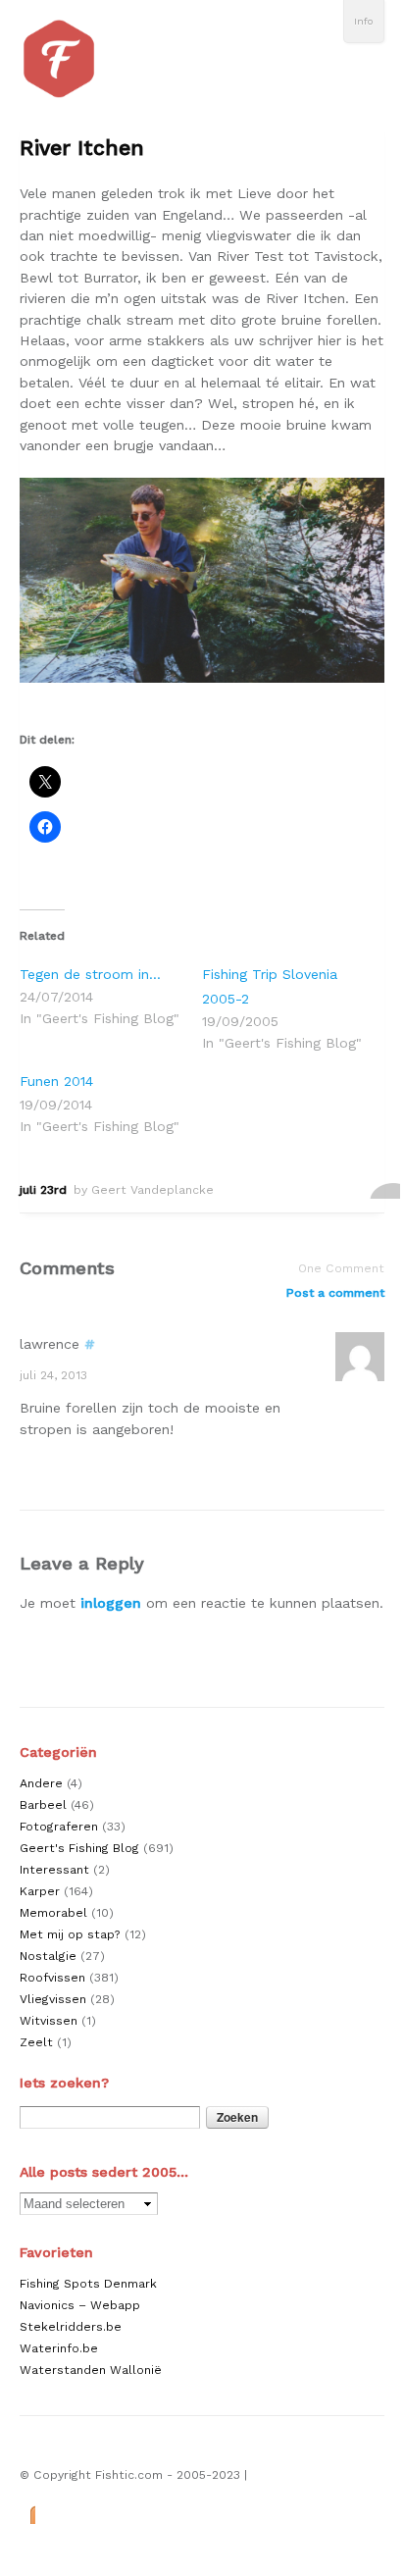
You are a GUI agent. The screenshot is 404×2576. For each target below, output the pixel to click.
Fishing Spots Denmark (88, 2284)
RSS (27, 2514)
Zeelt (36, 2042)
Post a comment (335, 1293)
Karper (40, 1891)
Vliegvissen (53, 1999)
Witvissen (49, 2021)
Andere (41, 1783)
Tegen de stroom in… (90, 974)
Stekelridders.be (71, 2327)
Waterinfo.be (59, 2348)
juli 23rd (43, 1190)
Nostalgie (48, 1956)
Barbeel (43, 1805)
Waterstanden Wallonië (91, 2370)
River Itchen (82, 148)
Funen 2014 (56, 1081)
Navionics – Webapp (80, 2305)
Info (364, 21)
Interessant (54, 1870)
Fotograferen (59, 1827)
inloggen (111, 1603)
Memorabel (53, 1913)
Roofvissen (52, 1978)
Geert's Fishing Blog (79, 1848)
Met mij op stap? (70, 1934)
